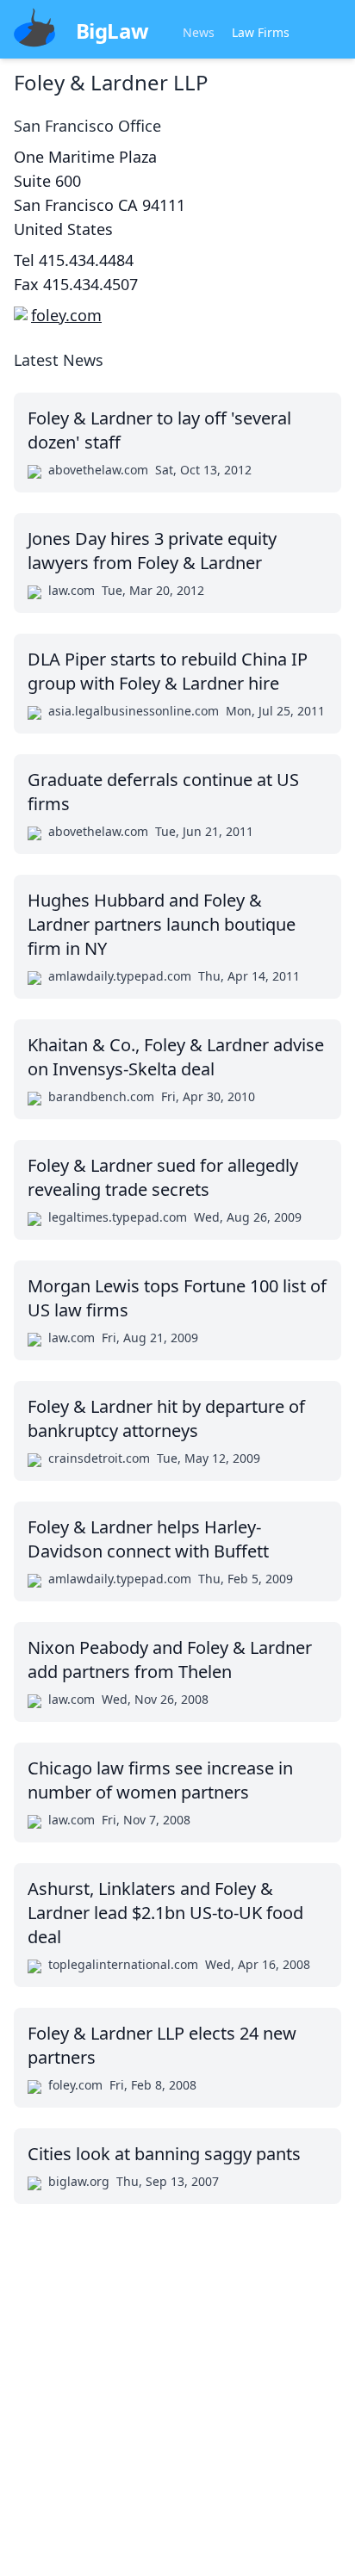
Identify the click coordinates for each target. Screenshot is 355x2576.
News (199, 32)
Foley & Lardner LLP (111, 82)
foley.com (66, 315)
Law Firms (261, 32)
